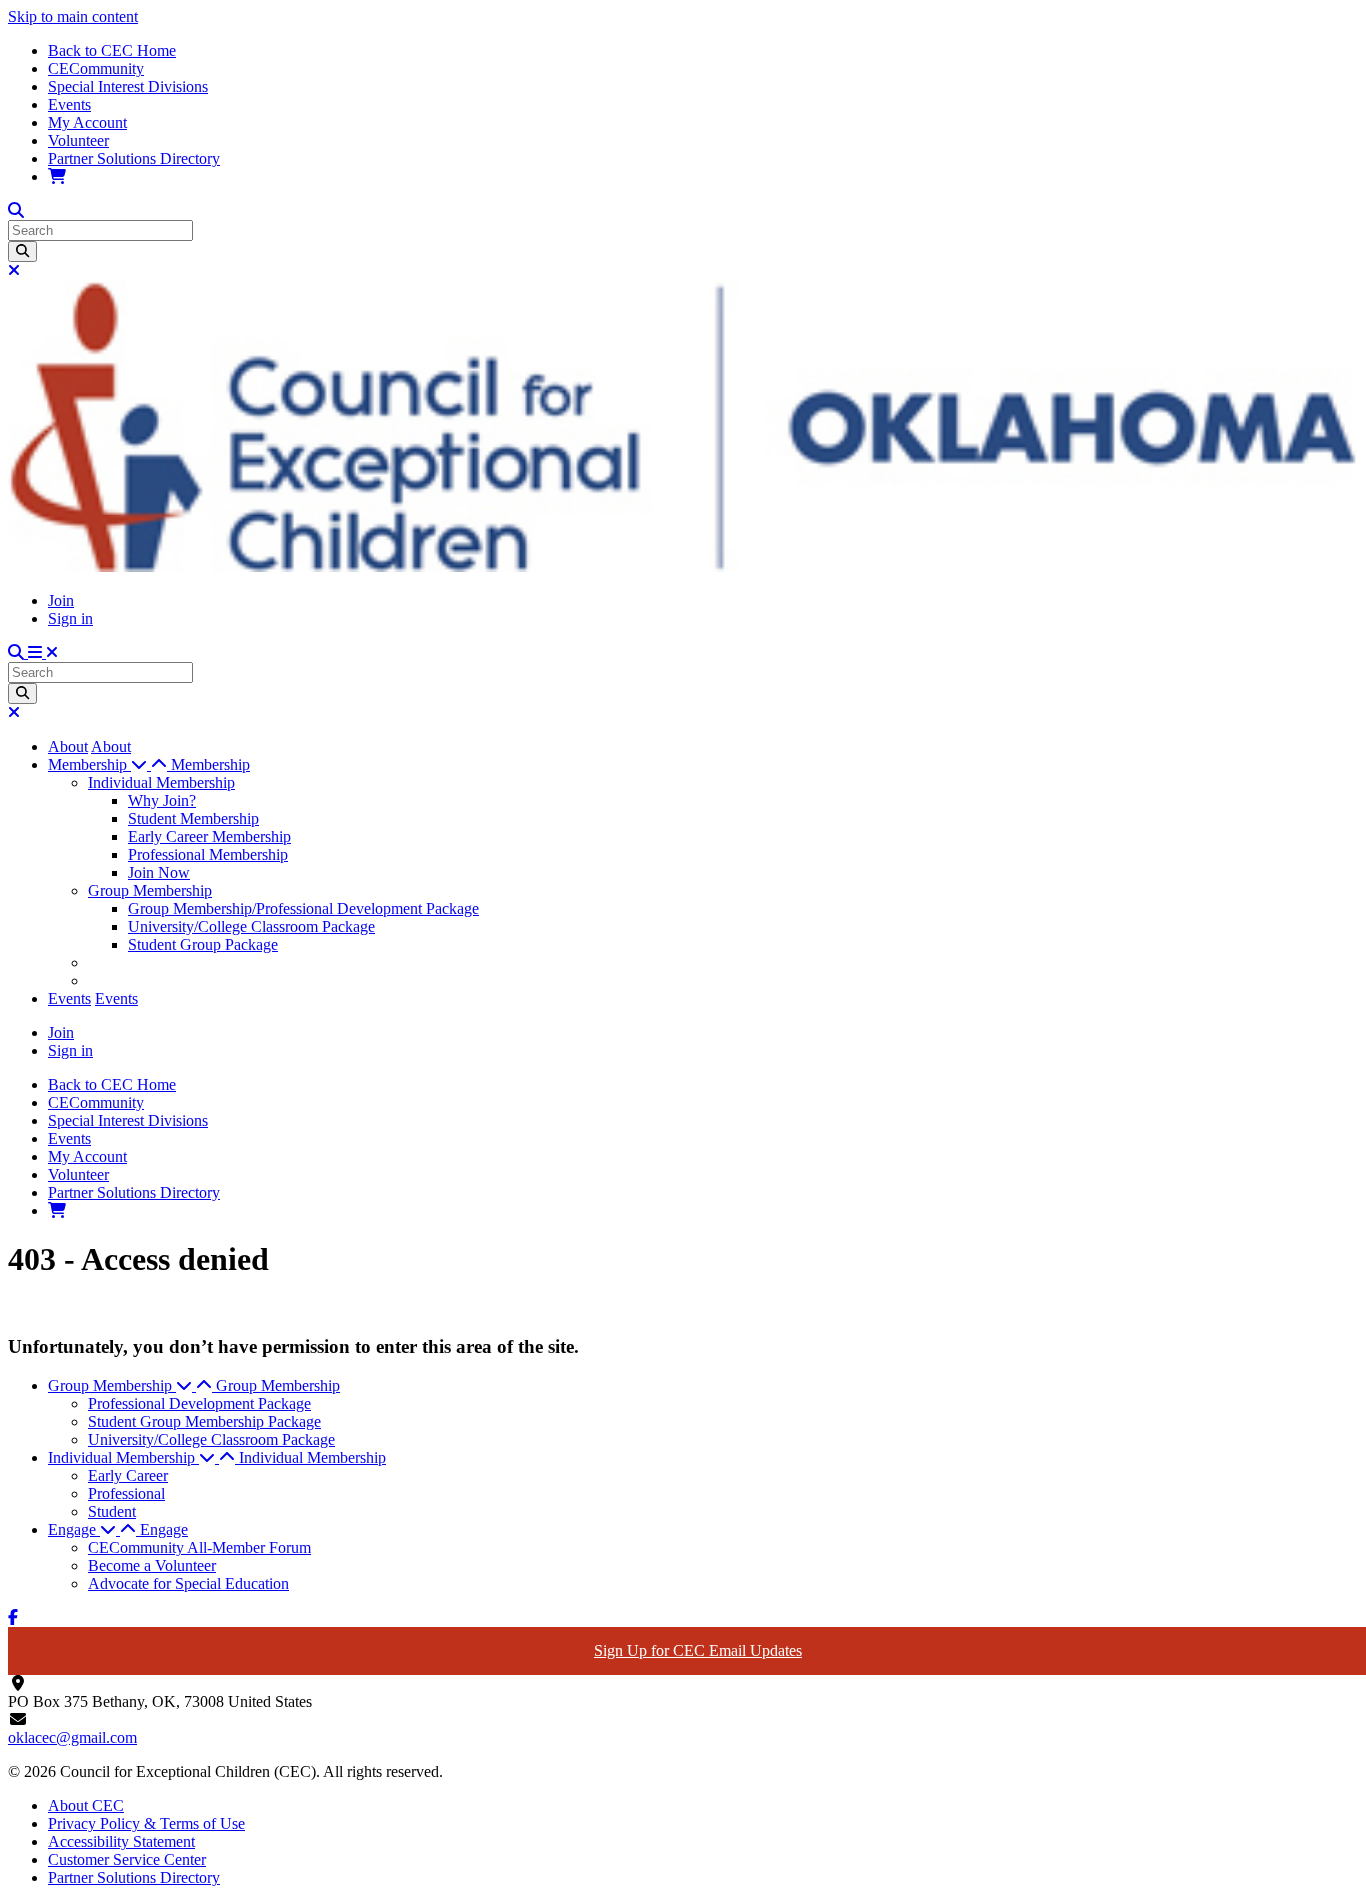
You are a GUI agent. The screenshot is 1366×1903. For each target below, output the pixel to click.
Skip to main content (73, 16)
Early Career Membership (209, 836)
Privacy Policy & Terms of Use (146, 1823)
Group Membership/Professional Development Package (303, 908)
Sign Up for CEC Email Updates (698, 1650)
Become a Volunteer (152, 1565)
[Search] (22, 251)
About (68, 746)
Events (69, 104)
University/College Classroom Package (251, 926)
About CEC (86, 1805)
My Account (87, 122)
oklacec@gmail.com (72, 1737)
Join (61, 600)
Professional (126, 1493)
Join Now (159, 872)
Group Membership (150, 890)
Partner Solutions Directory (134, 158)
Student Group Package (203, 944)
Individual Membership (161, 782)
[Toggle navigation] (43, 652)
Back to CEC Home (112, 50)
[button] (109, 764)
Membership (210, 764)
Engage (164, 1529)
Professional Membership (208, 854)
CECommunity (96, 68)
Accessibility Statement (121, 1841)
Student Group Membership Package (204, 1421)
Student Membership (193, 818)
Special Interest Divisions (128, 86)
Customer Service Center (127, 1859)
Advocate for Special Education (188, 1583)
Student (112, 1511)
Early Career (128, 1475)
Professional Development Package (199, 1403)
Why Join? (162, 800)
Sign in (70, 618)
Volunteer (78, 140)
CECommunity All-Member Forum (199, 1547)
